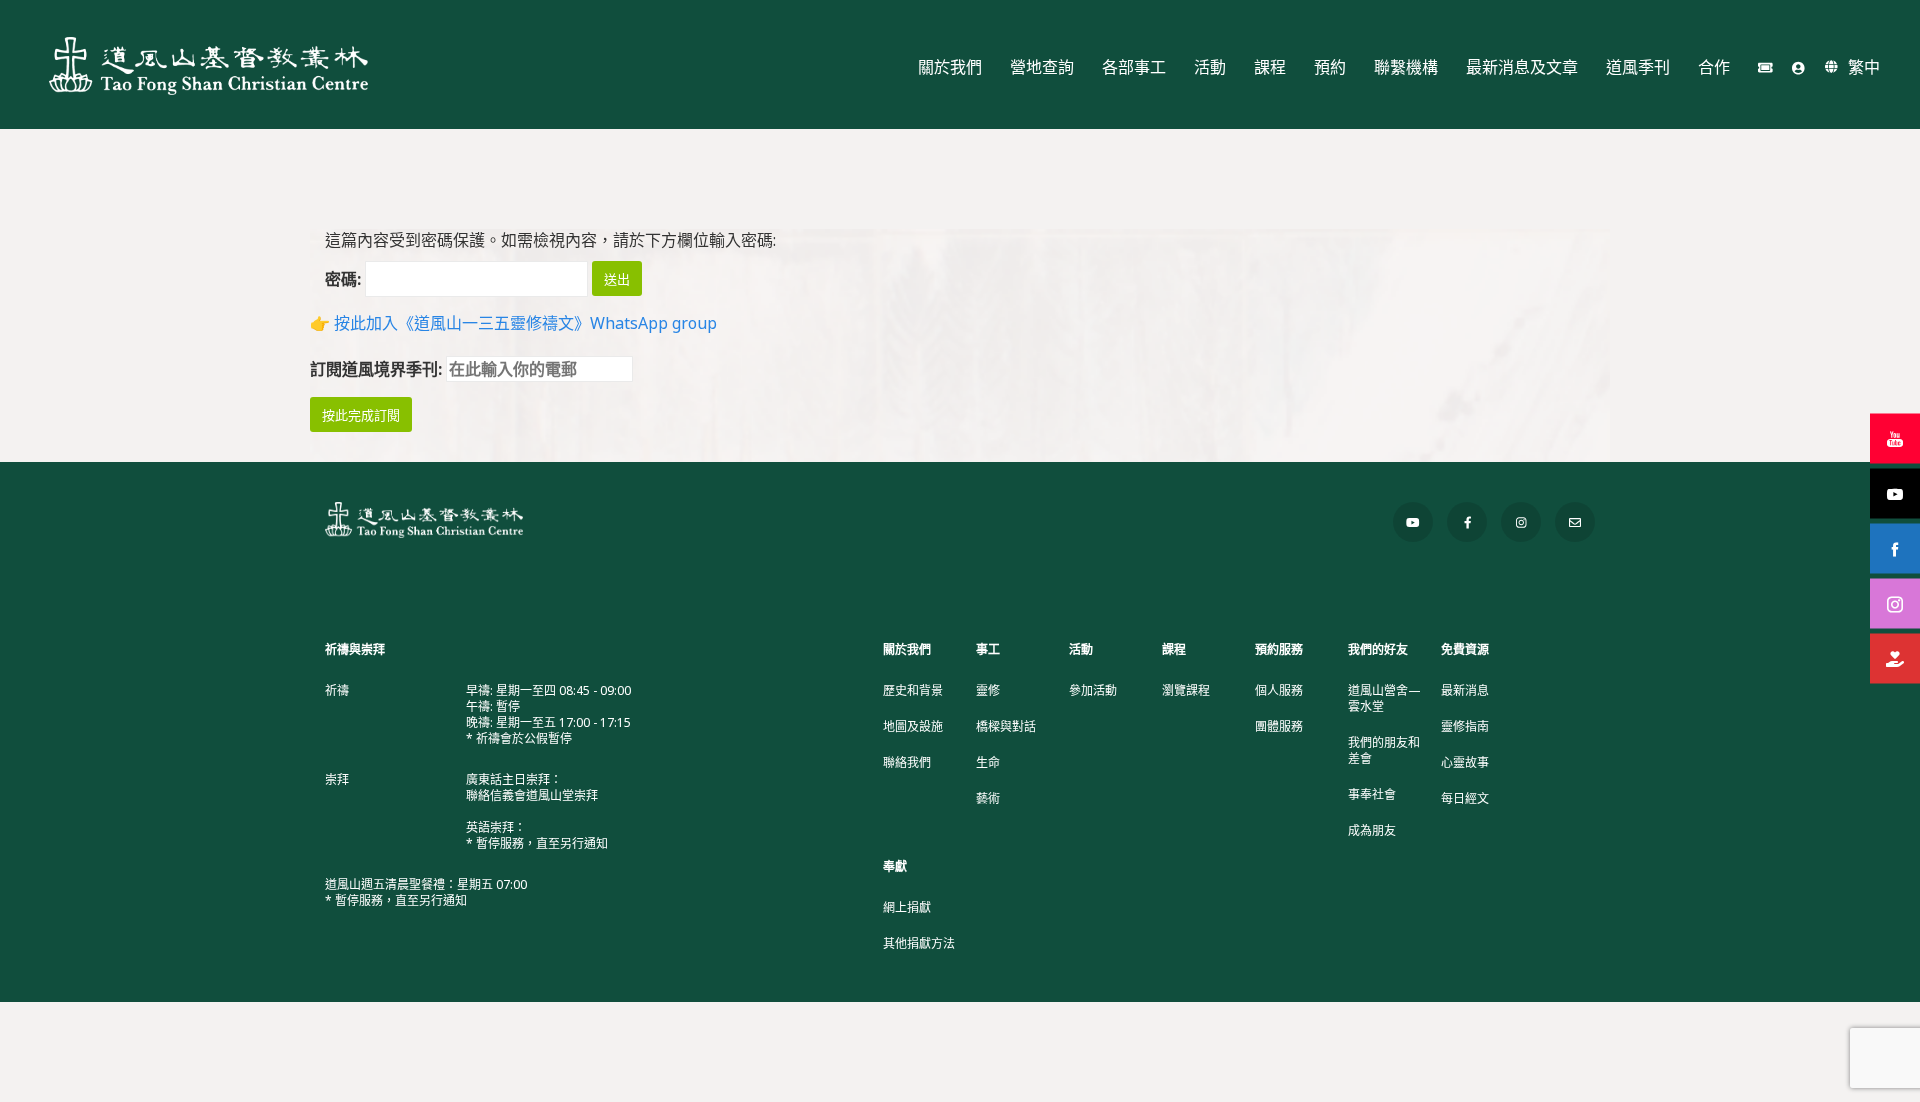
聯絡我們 (907, 763)
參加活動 (1093, 691)
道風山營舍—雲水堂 (1384, 699)
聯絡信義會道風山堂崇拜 (532, 795)
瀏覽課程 (1186, 691)
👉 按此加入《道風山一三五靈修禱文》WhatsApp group (513, 323)
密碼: (345, 279)
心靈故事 (1465, 763)
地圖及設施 (913, 727)
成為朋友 (1372, 831)
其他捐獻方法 (919, 944)
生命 (988, 763)
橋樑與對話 (1006, 727)
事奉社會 (1372, 795)
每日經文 (1465, 799)
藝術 (988, 799)
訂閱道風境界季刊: (378, 369)
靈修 (988, 691)
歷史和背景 (913, 691)
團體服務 (1279, 727)
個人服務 (1279, 691)
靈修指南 (1465, 727)
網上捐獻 (907, 908)
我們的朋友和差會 (1384, 751)
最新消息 (1465, 691)
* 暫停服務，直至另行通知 (537, 843)
